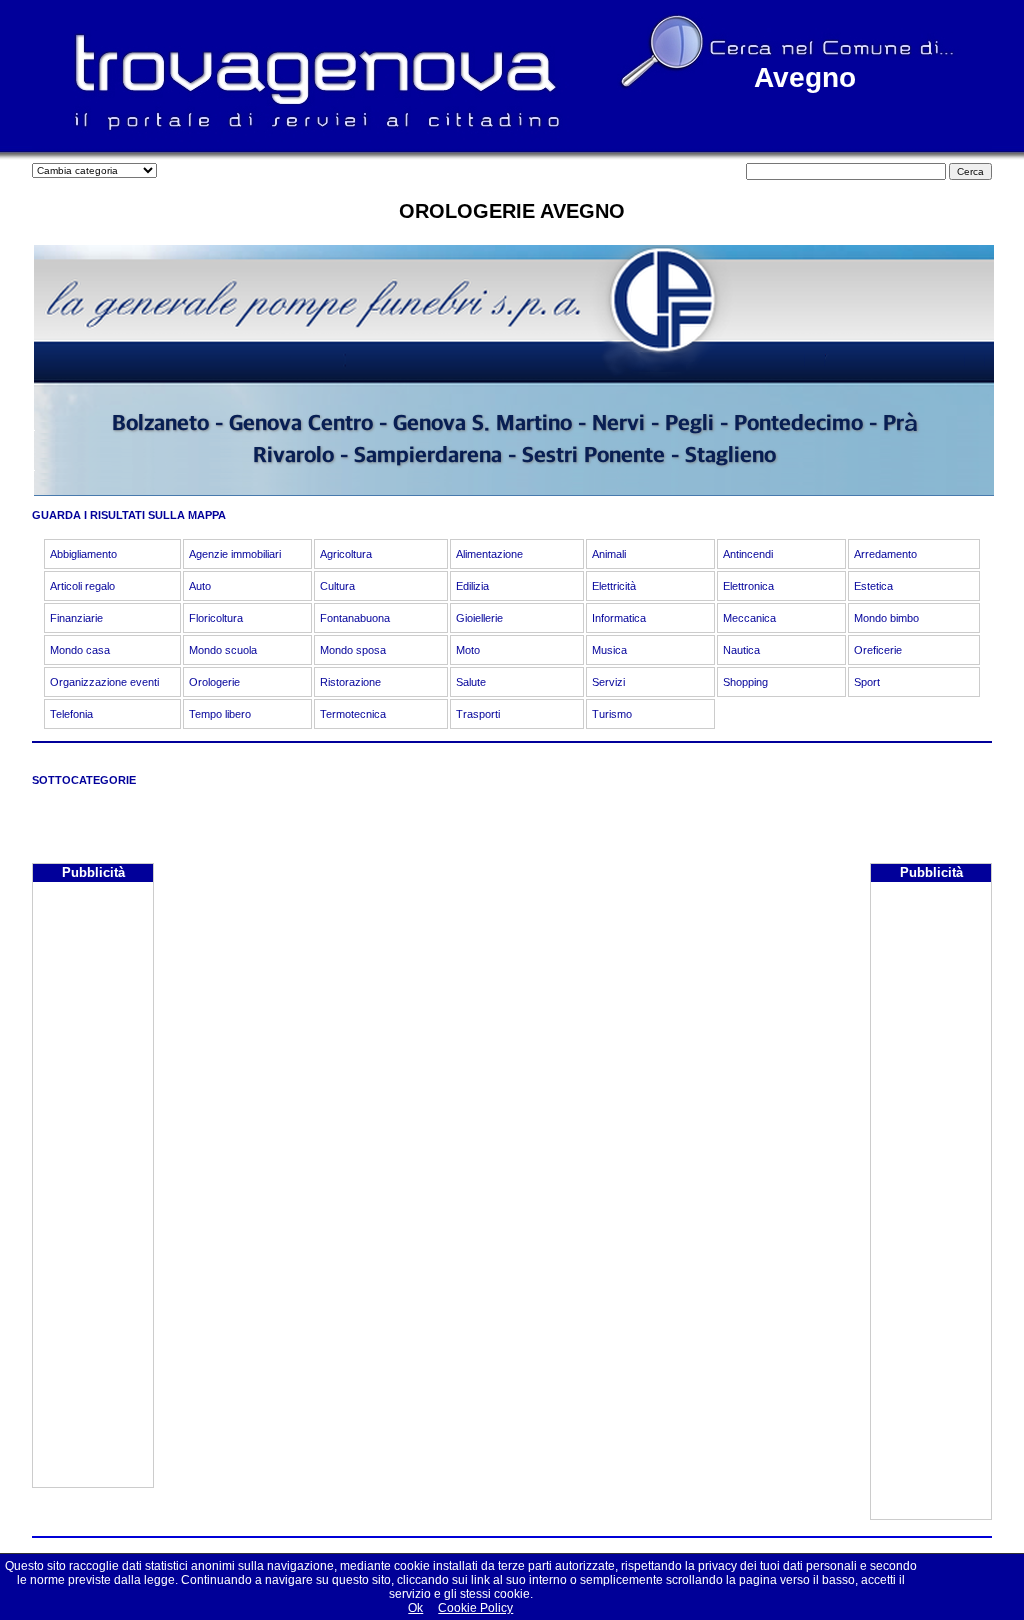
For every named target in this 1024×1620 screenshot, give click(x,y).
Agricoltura (346, 554)
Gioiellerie (479, 618)
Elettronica (748, 586)
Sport (867, 682)
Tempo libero (220, 714)
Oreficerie (878, 650)
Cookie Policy (475, 1608)
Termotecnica (353, 714)
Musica (609, 650)
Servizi (608, 682)
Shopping (745, 682)
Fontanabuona (355, 618)
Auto (200, 586)
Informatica (619, 618)
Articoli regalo (82, 586)
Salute (471, 682)
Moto (468, 650)
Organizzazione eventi (104, 682)
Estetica (873, 586)
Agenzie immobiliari (235, 554)
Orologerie (214, 682)
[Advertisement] (93, 1187)
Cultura (337, 586)
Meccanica (749, 618)
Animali (609, 554)
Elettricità (614, 586)
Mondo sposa (353, 650)
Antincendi (748, 554)
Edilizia (472, 586)
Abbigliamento (83, 554)
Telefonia (71, 714)
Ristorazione (350, 682)
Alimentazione (489, 554)
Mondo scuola (223, 650)
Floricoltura (216, 618)
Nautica (741, 650)
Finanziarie (76, 618)
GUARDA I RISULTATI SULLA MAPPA (129, 515)
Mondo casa (80, 650)
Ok (415, 1608)
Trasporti (478, 714)
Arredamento (885, 554)
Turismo (612, 714)
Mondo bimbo (886, 618)
